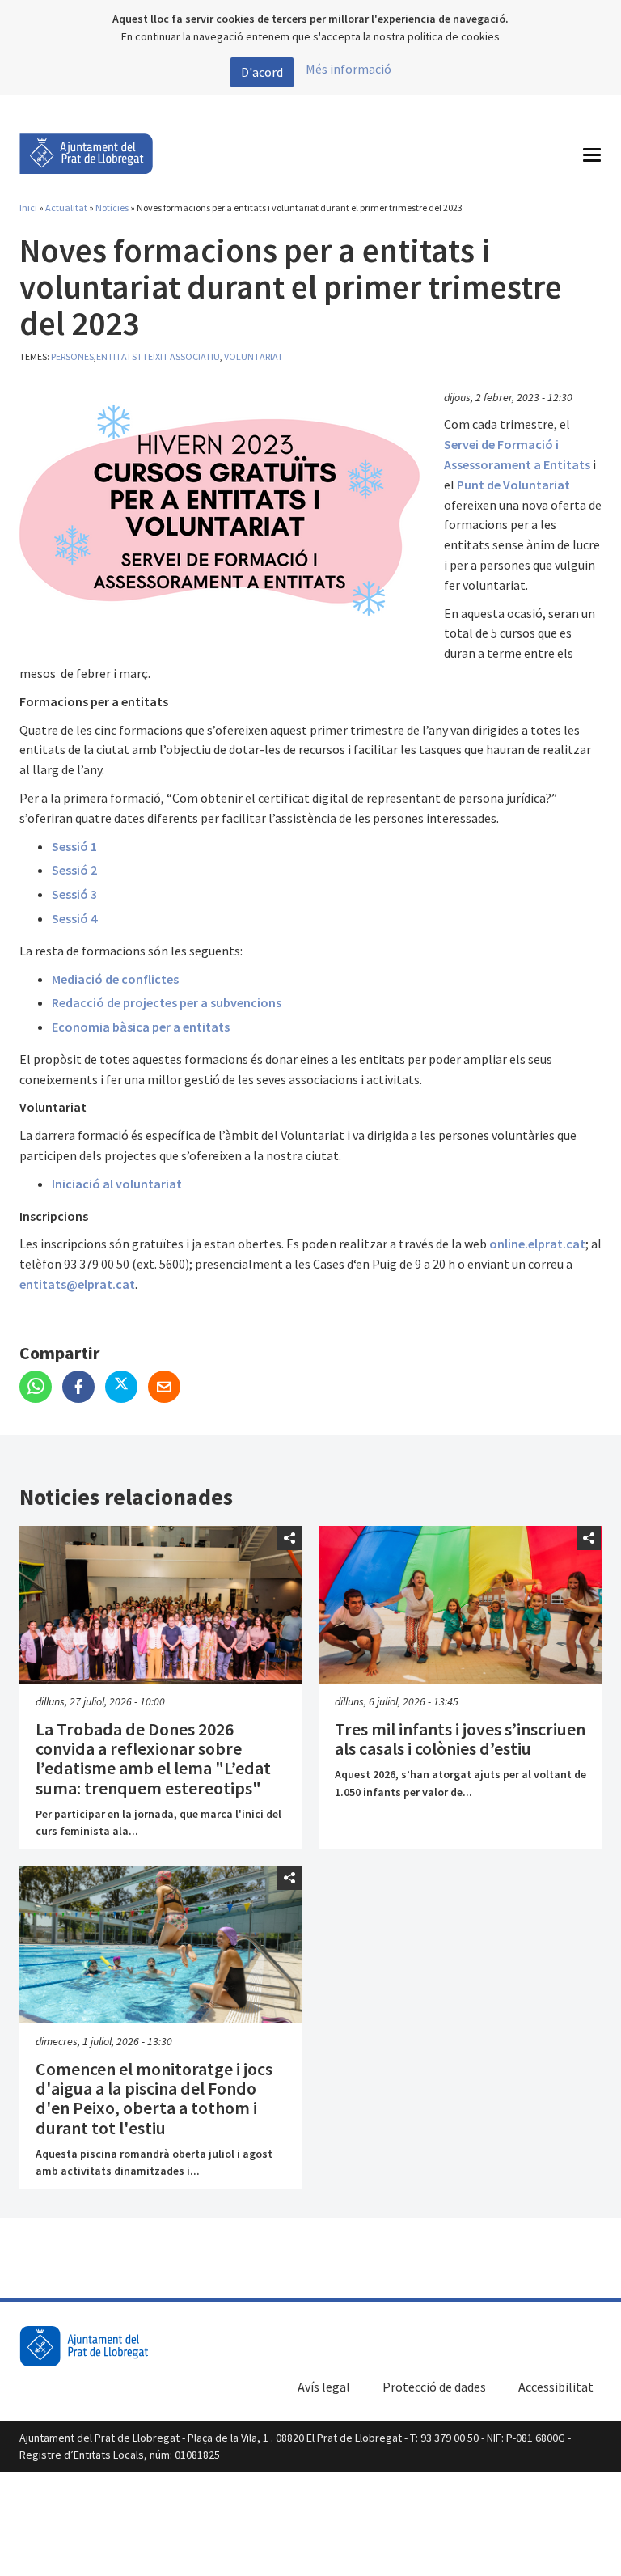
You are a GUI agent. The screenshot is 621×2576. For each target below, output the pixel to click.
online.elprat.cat (537, 1244)
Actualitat (66, 208)
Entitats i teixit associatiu (158, 356)
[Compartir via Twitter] (127, 1388)
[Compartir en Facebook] (84, 1388)
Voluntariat (253, 356)
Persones (72, 356)
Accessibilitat (556, 2387)
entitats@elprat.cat (77, 1284)
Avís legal (324, 2387)
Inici (28, 208)
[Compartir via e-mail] (168, 1388)
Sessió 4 (74, 918)
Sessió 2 (74, 870)
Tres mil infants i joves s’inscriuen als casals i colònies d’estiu (460, 1739)
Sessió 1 (74, 846)
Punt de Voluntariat (513, 485)
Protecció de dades (434, 2387)
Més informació (349, 69)
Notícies (112, 208)
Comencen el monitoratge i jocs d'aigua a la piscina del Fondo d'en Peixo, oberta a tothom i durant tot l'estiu (154, 2098)
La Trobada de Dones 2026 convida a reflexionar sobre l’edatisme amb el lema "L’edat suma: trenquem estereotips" (153, 1758)
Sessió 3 (74, 894)
